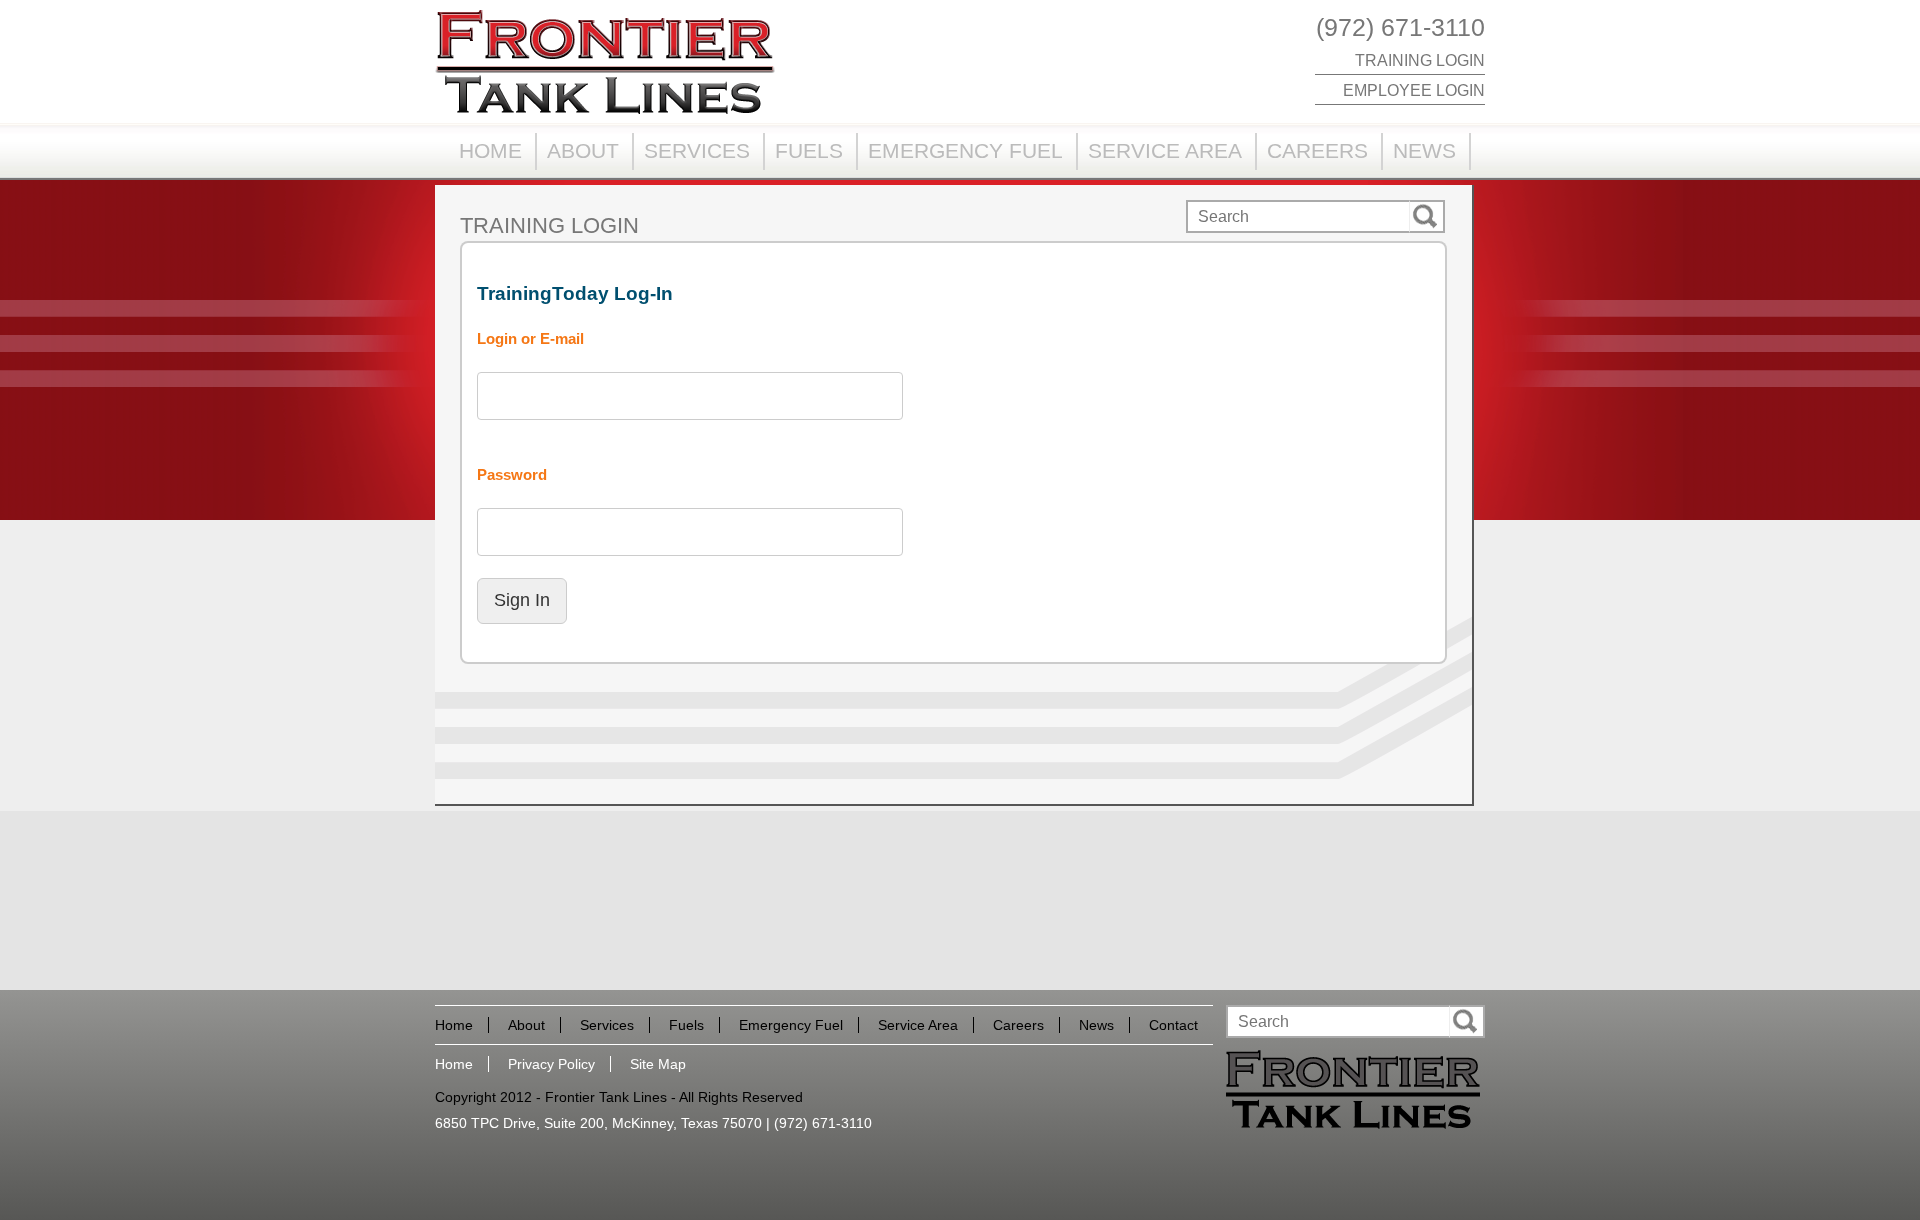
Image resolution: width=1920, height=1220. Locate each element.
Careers (1317, 150)
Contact (1173, 1025)
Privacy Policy (551, 1064)
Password (512, 475)
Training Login (1420, 60)
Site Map (658, 1064)
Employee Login (1414, 90)
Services (697, 150)
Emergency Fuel (965, 150)
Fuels (809, 150)
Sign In (522, 600)
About (583, 150)
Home (490, 150)
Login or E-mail (530, 339)
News (1424, 150)
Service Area (1165, 150)
